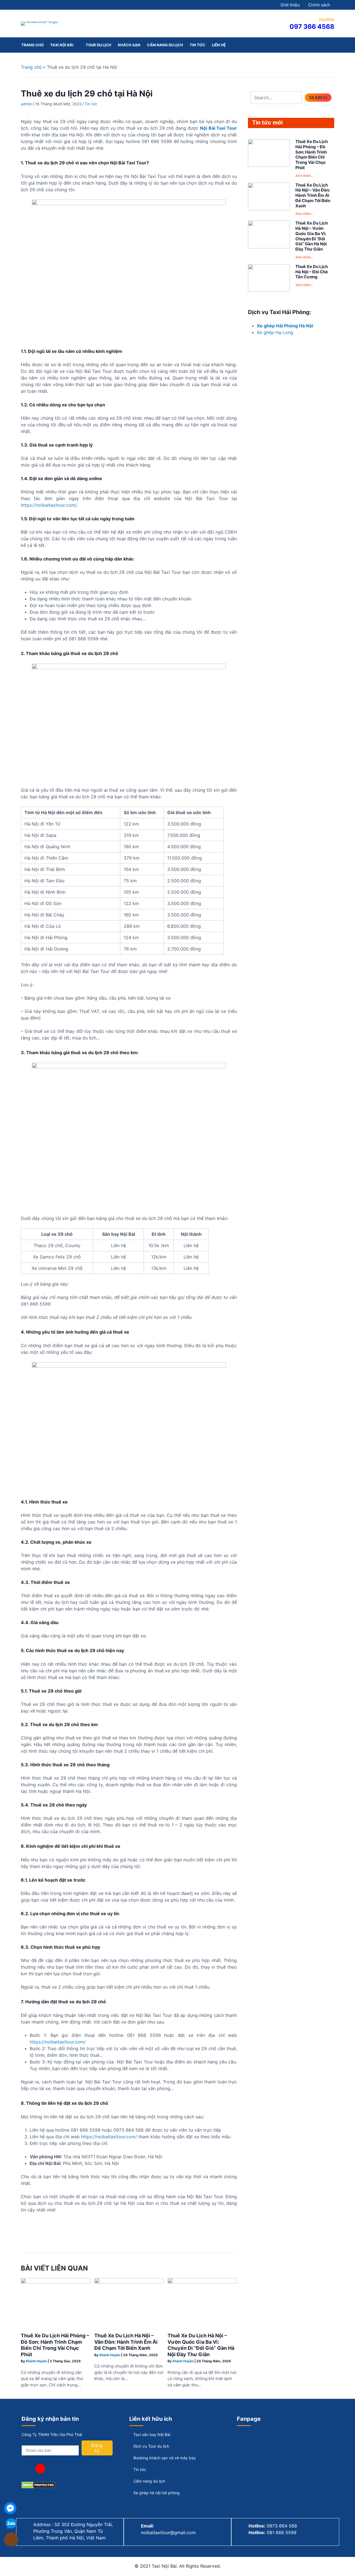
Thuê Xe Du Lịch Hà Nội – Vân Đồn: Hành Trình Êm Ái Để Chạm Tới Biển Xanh (126, 2342)
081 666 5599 (282, 2532)
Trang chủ (31, 67)
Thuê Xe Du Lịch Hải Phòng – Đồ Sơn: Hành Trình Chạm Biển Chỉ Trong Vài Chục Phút (55, 2345)
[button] (318, 98)
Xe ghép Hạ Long (275, 332)
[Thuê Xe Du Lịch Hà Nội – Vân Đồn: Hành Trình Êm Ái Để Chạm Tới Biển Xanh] (129, 2282)
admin (26, 104)
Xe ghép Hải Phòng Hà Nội (285, 326)
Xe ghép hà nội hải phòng (156, 2493)
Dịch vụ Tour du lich (151, 2446)
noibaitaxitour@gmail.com (168, 2532)
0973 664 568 (282, 2526)
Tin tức (91, 104)
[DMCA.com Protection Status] (38, 2487)
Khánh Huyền (36, 2361)
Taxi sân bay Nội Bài (151, 2434)
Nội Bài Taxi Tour (218, 128)
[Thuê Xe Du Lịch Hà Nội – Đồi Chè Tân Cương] (269, 290)
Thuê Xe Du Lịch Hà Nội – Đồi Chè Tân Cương (312, 272)
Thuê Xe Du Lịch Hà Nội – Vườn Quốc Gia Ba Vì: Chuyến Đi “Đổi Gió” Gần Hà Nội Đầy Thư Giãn (201, 2345)
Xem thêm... (304, 176)
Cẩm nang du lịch (149, 2481)
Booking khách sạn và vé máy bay (164, 2458)
